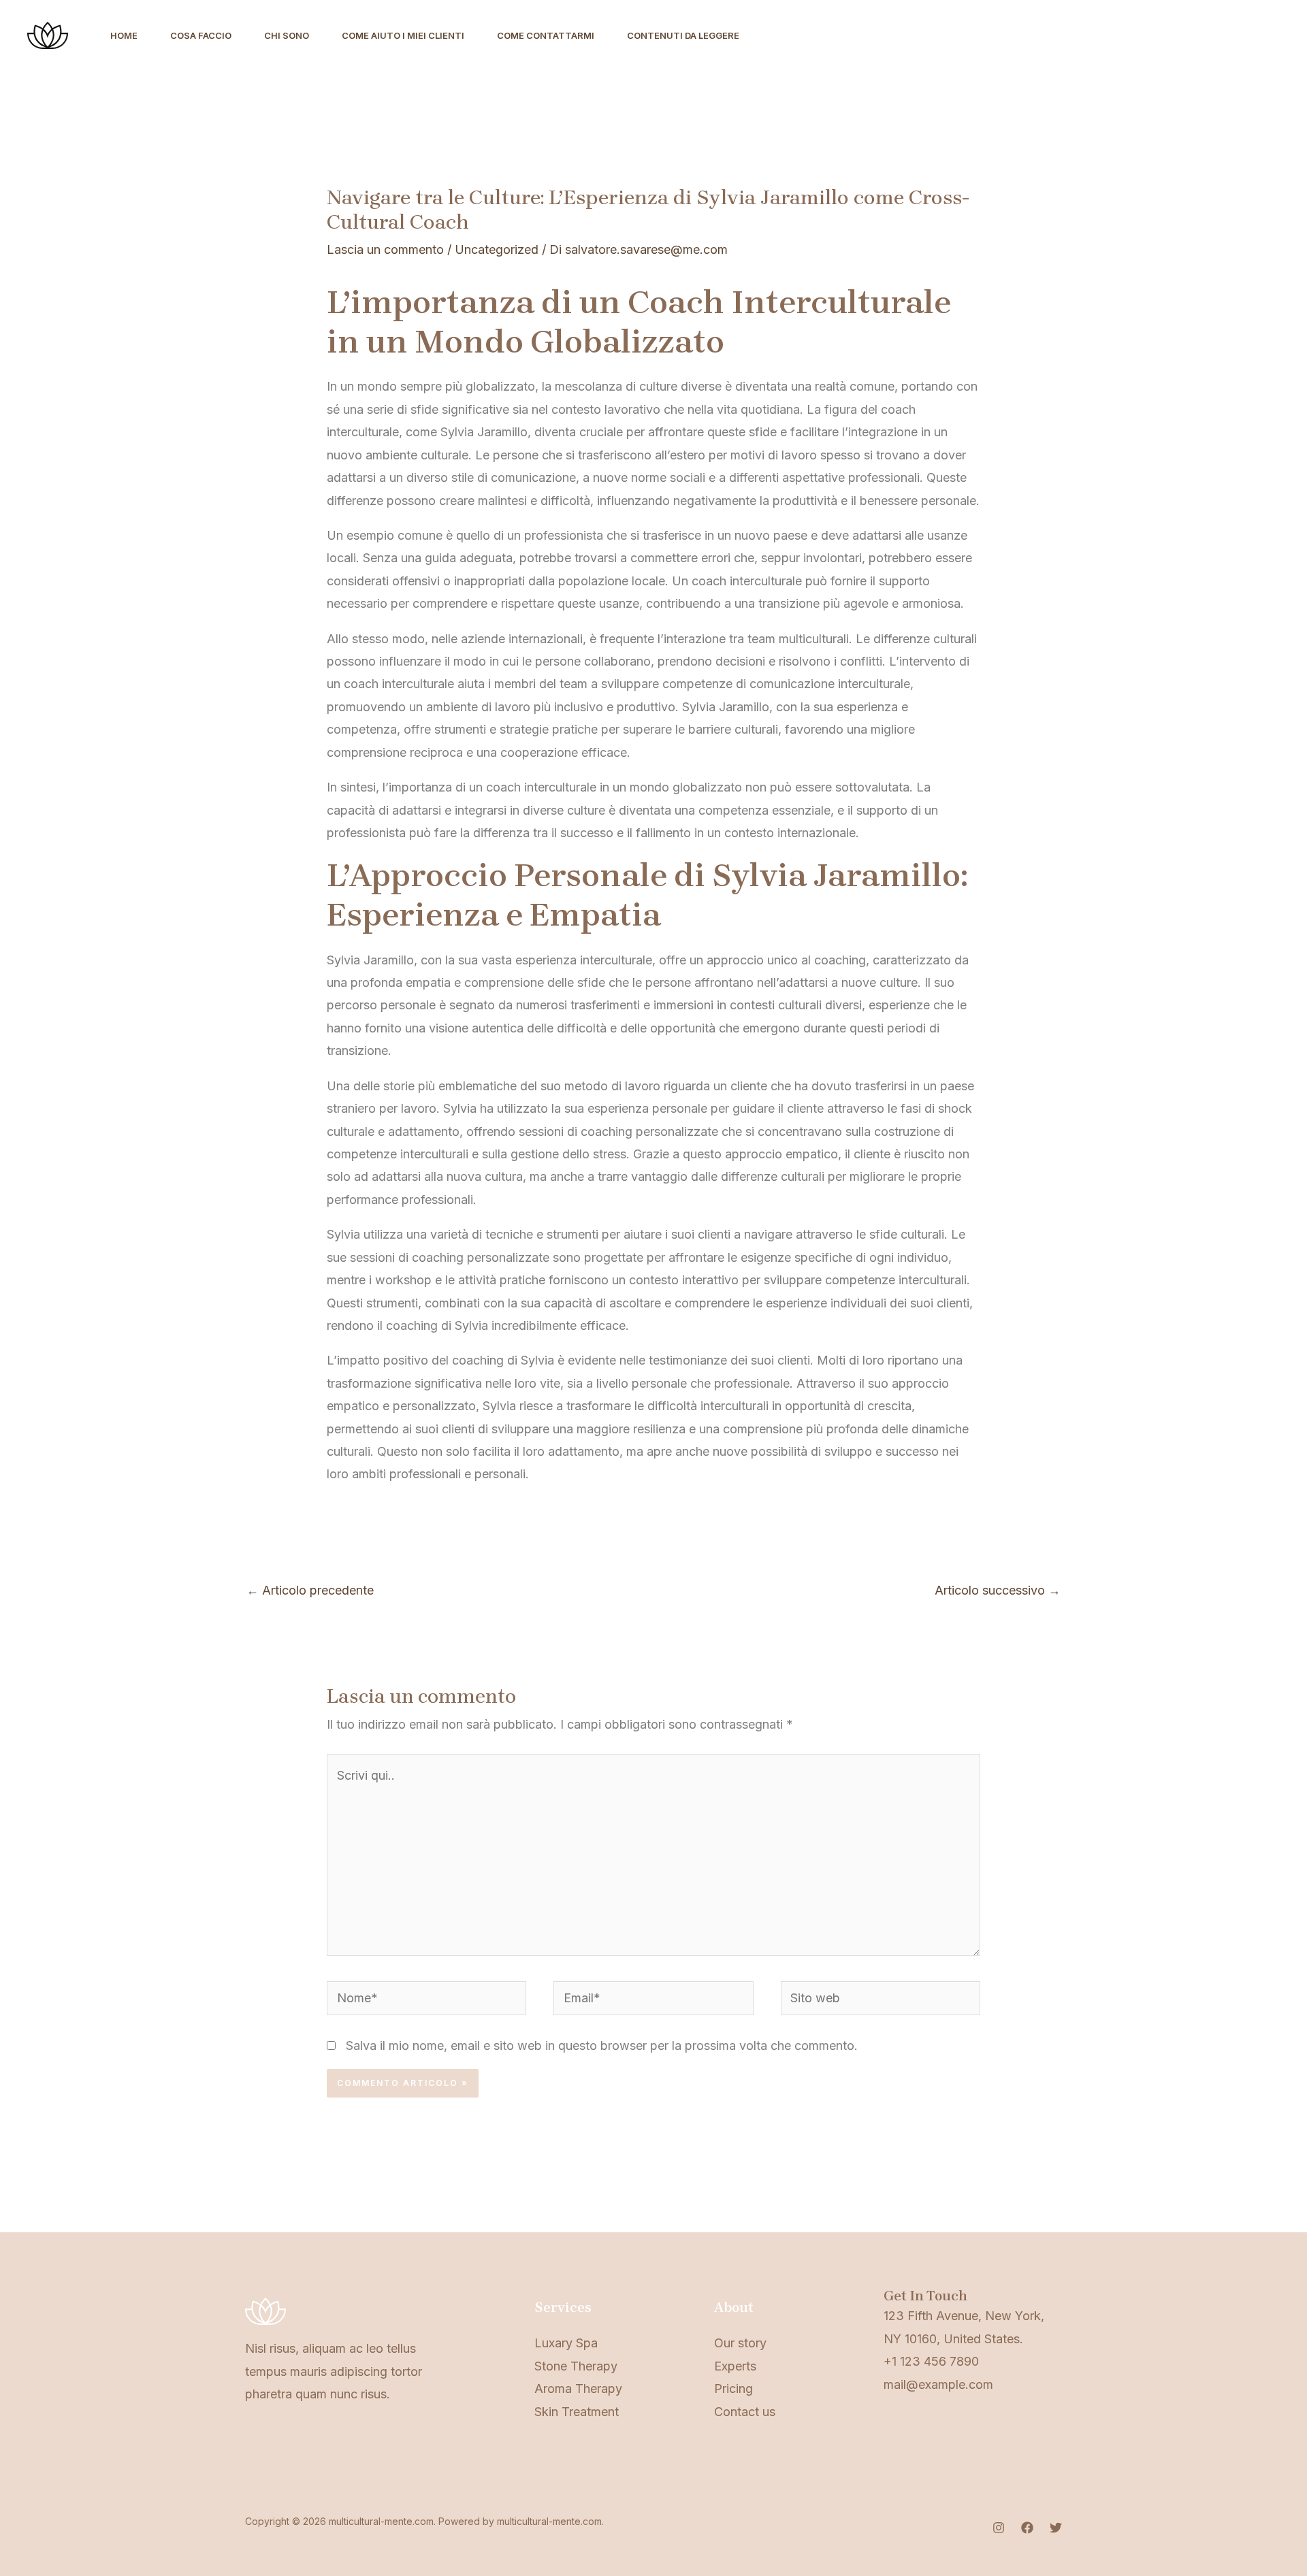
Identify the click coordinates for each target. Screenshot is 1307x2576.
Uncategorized (497, 249)
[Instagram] (999, 2528)
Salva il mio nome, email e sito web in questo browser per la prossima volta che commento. (602, 2045)
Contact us (745, 2412)
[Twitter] (1056, 2528)
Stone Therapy (576, 2366)
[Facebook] (1027, 2528)
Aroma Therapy (578, 2388)
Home (124, 35)
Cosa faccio (201, 35)
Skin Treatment (577, 2412)
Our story (740, 2343)
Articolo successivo (998, 1590)
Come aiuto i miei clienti (403, 35)
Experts (735, 2366)
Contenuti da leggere (683, 35)
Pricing (733, 2388)
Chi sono (287, 35)
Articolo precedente (310, 1590)
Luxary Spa (566, 2343)
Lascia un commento (385, 249)
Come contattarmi (546, 35)
